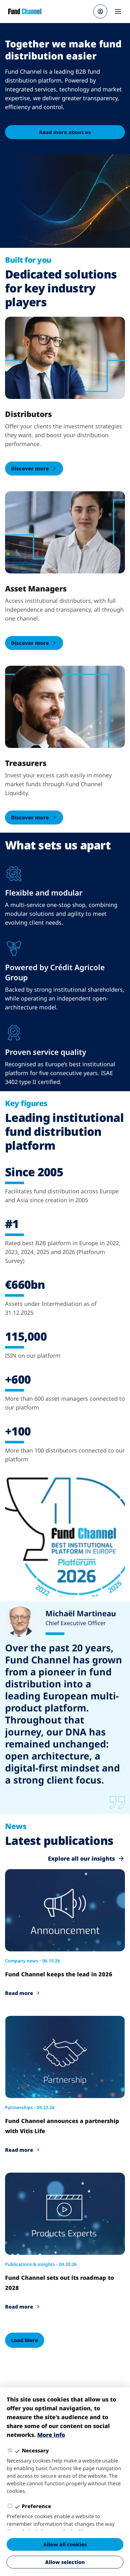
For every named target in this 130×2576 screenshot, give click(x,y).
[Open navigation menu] (118, 11)
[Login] (100, 11)
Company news (22, 1961)
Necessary (35, 2451)
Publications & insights (30, 2264)
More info (51, 2435)
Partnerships (19, 2107)
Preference (36, 2506)
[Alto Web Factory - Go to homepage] (25, 11)
